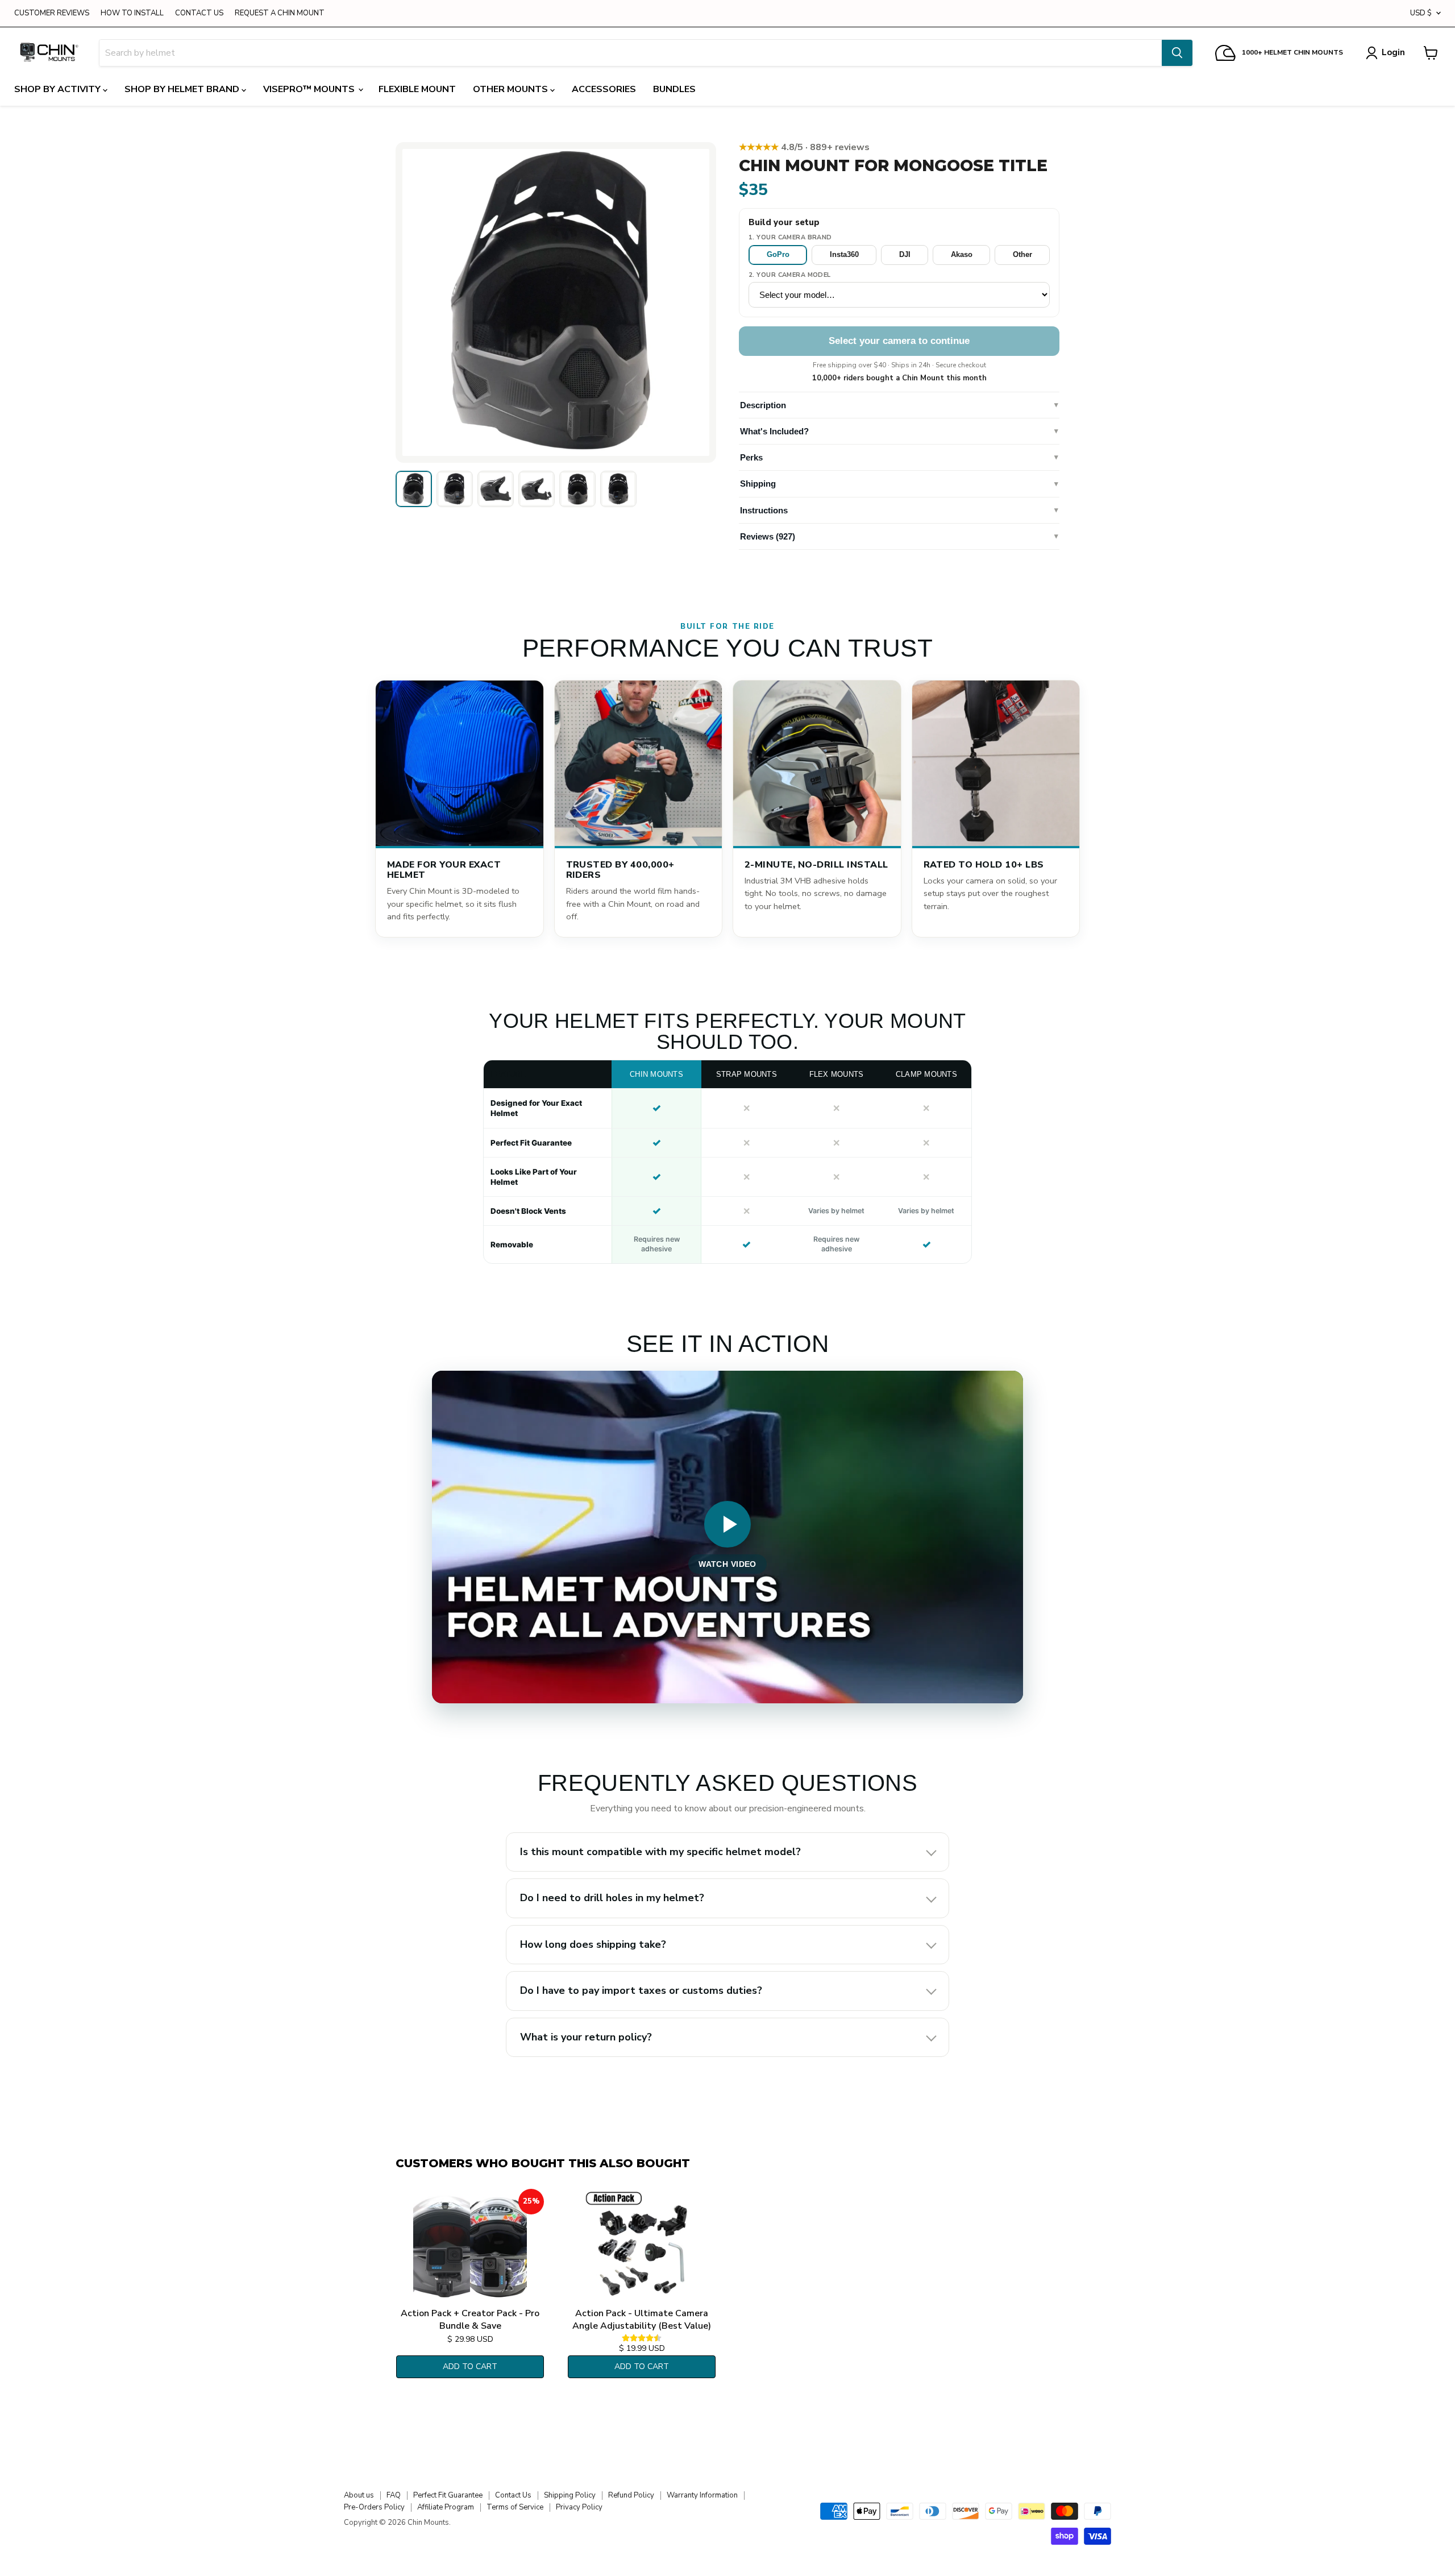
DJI (905, 254)
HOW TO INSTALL (132, 13)
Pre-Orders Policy (374, 2507)
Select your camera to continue (899, 341)
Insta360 (844, 254)
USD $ (1421, 13)
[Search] (1177, 53)
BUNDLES (674, 89)
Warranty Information (702, 2495)
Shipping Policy (570, 2495)
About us (359, 2495)
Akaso (962, 254)
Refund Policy (631, 2495)
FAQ (394, 2495)
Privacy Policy (579, 2507)
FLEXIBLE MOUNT (417, 89)
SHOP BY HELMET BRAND (183, 89)
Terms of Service (515, 2507)
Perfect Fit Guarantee (448, 2495)
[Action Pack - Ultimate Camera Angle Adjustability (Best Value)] (642, 2246)
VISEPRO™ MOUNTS (310, 89)
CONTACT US (199, 13)
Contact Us (513, 2495)
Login (1393, 52)
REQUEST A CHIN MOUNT (280, 13)
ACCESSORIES (604, 89)
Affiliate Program (446, 2507)
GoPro (778, 254)
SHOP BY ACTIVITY (59, 89)
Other (1022, 254)
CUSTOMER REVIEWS (52, 13)
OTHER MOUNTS (512, 89)
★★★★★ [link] (804, 147)
